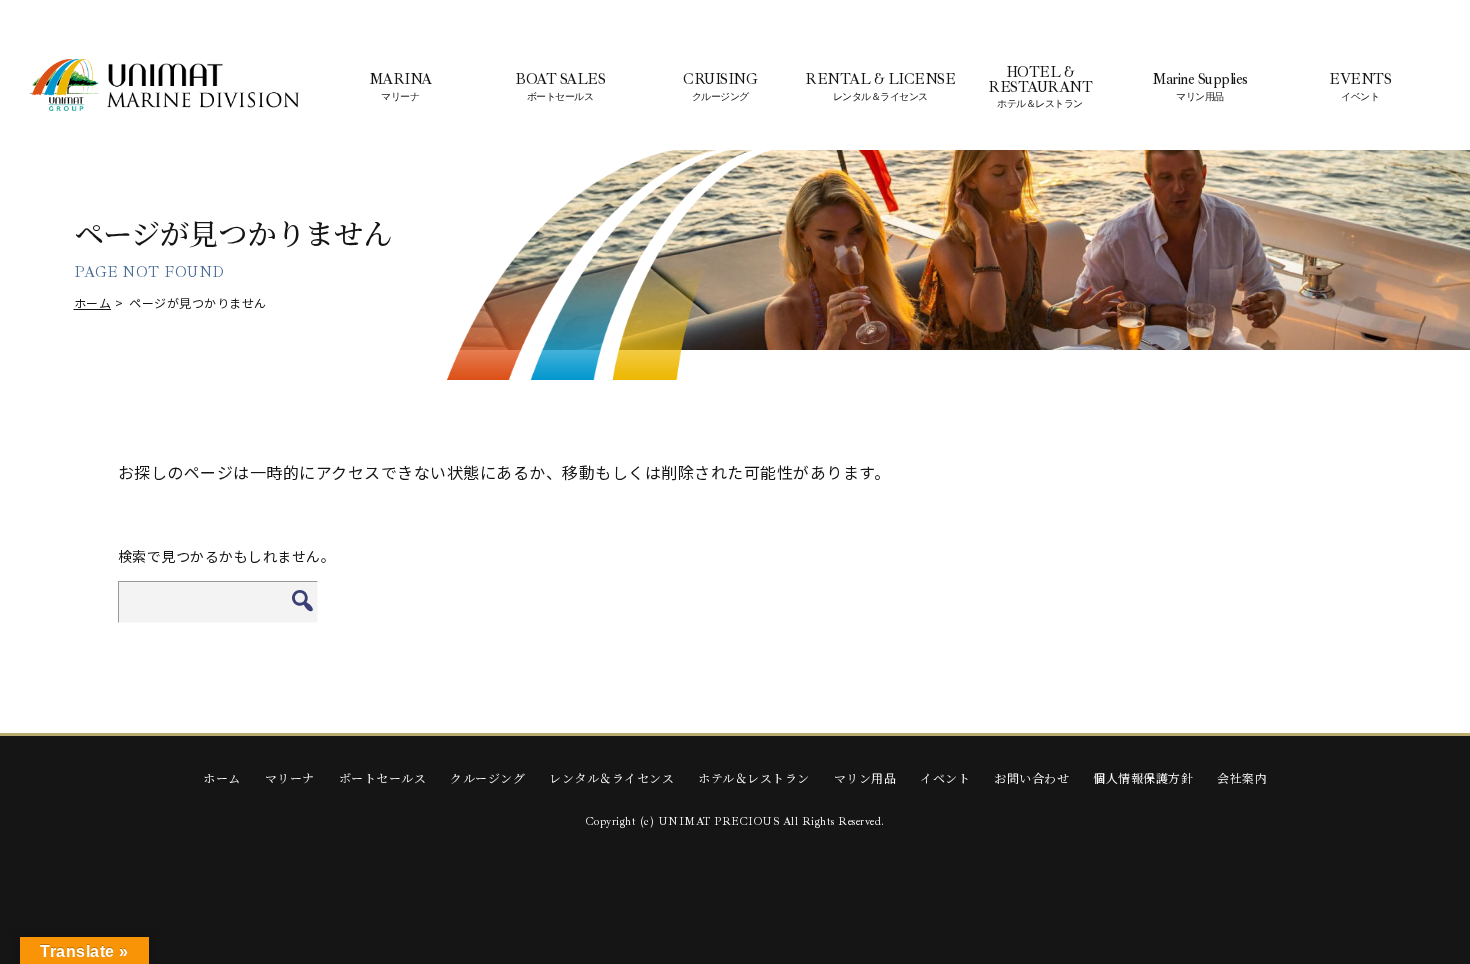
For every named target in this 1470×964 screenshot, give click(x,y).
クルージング (487, 777)
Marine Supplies (1200, 87)
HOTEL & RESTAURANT (1040, 87)
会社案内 (1242, 777)
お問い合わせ (1031, 777)
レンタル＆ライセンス (611, 777)
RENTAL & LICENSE (880, 87)
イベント (945, 777)
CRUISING (720, 87)
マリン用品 (865, 777)
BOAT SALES (560, 87)
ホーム (93, 302)
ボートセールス (383, 777)
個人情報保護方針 (1143, 777)
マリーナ (290, 777)
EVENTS (1360, 87)
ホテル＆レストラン (754, 777)
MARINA (400, 87)
